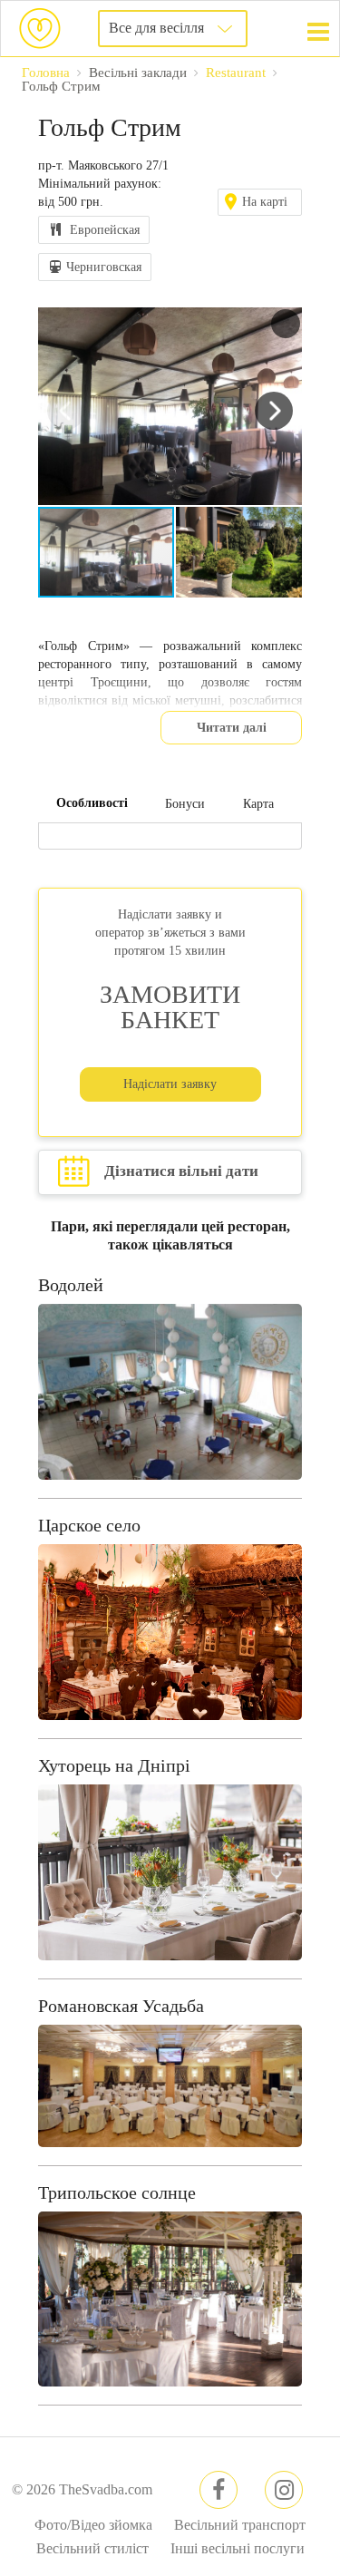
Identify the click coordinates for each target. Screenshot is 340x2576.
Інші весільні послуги (238, 2548)
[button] (286, 324)
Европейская (105, 230)
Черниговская (104, 267)
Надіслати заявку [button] (170, 1084)
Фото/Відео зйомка (93, 2525)
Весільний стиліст (92, 2548)
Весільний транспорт (240, 2525)
